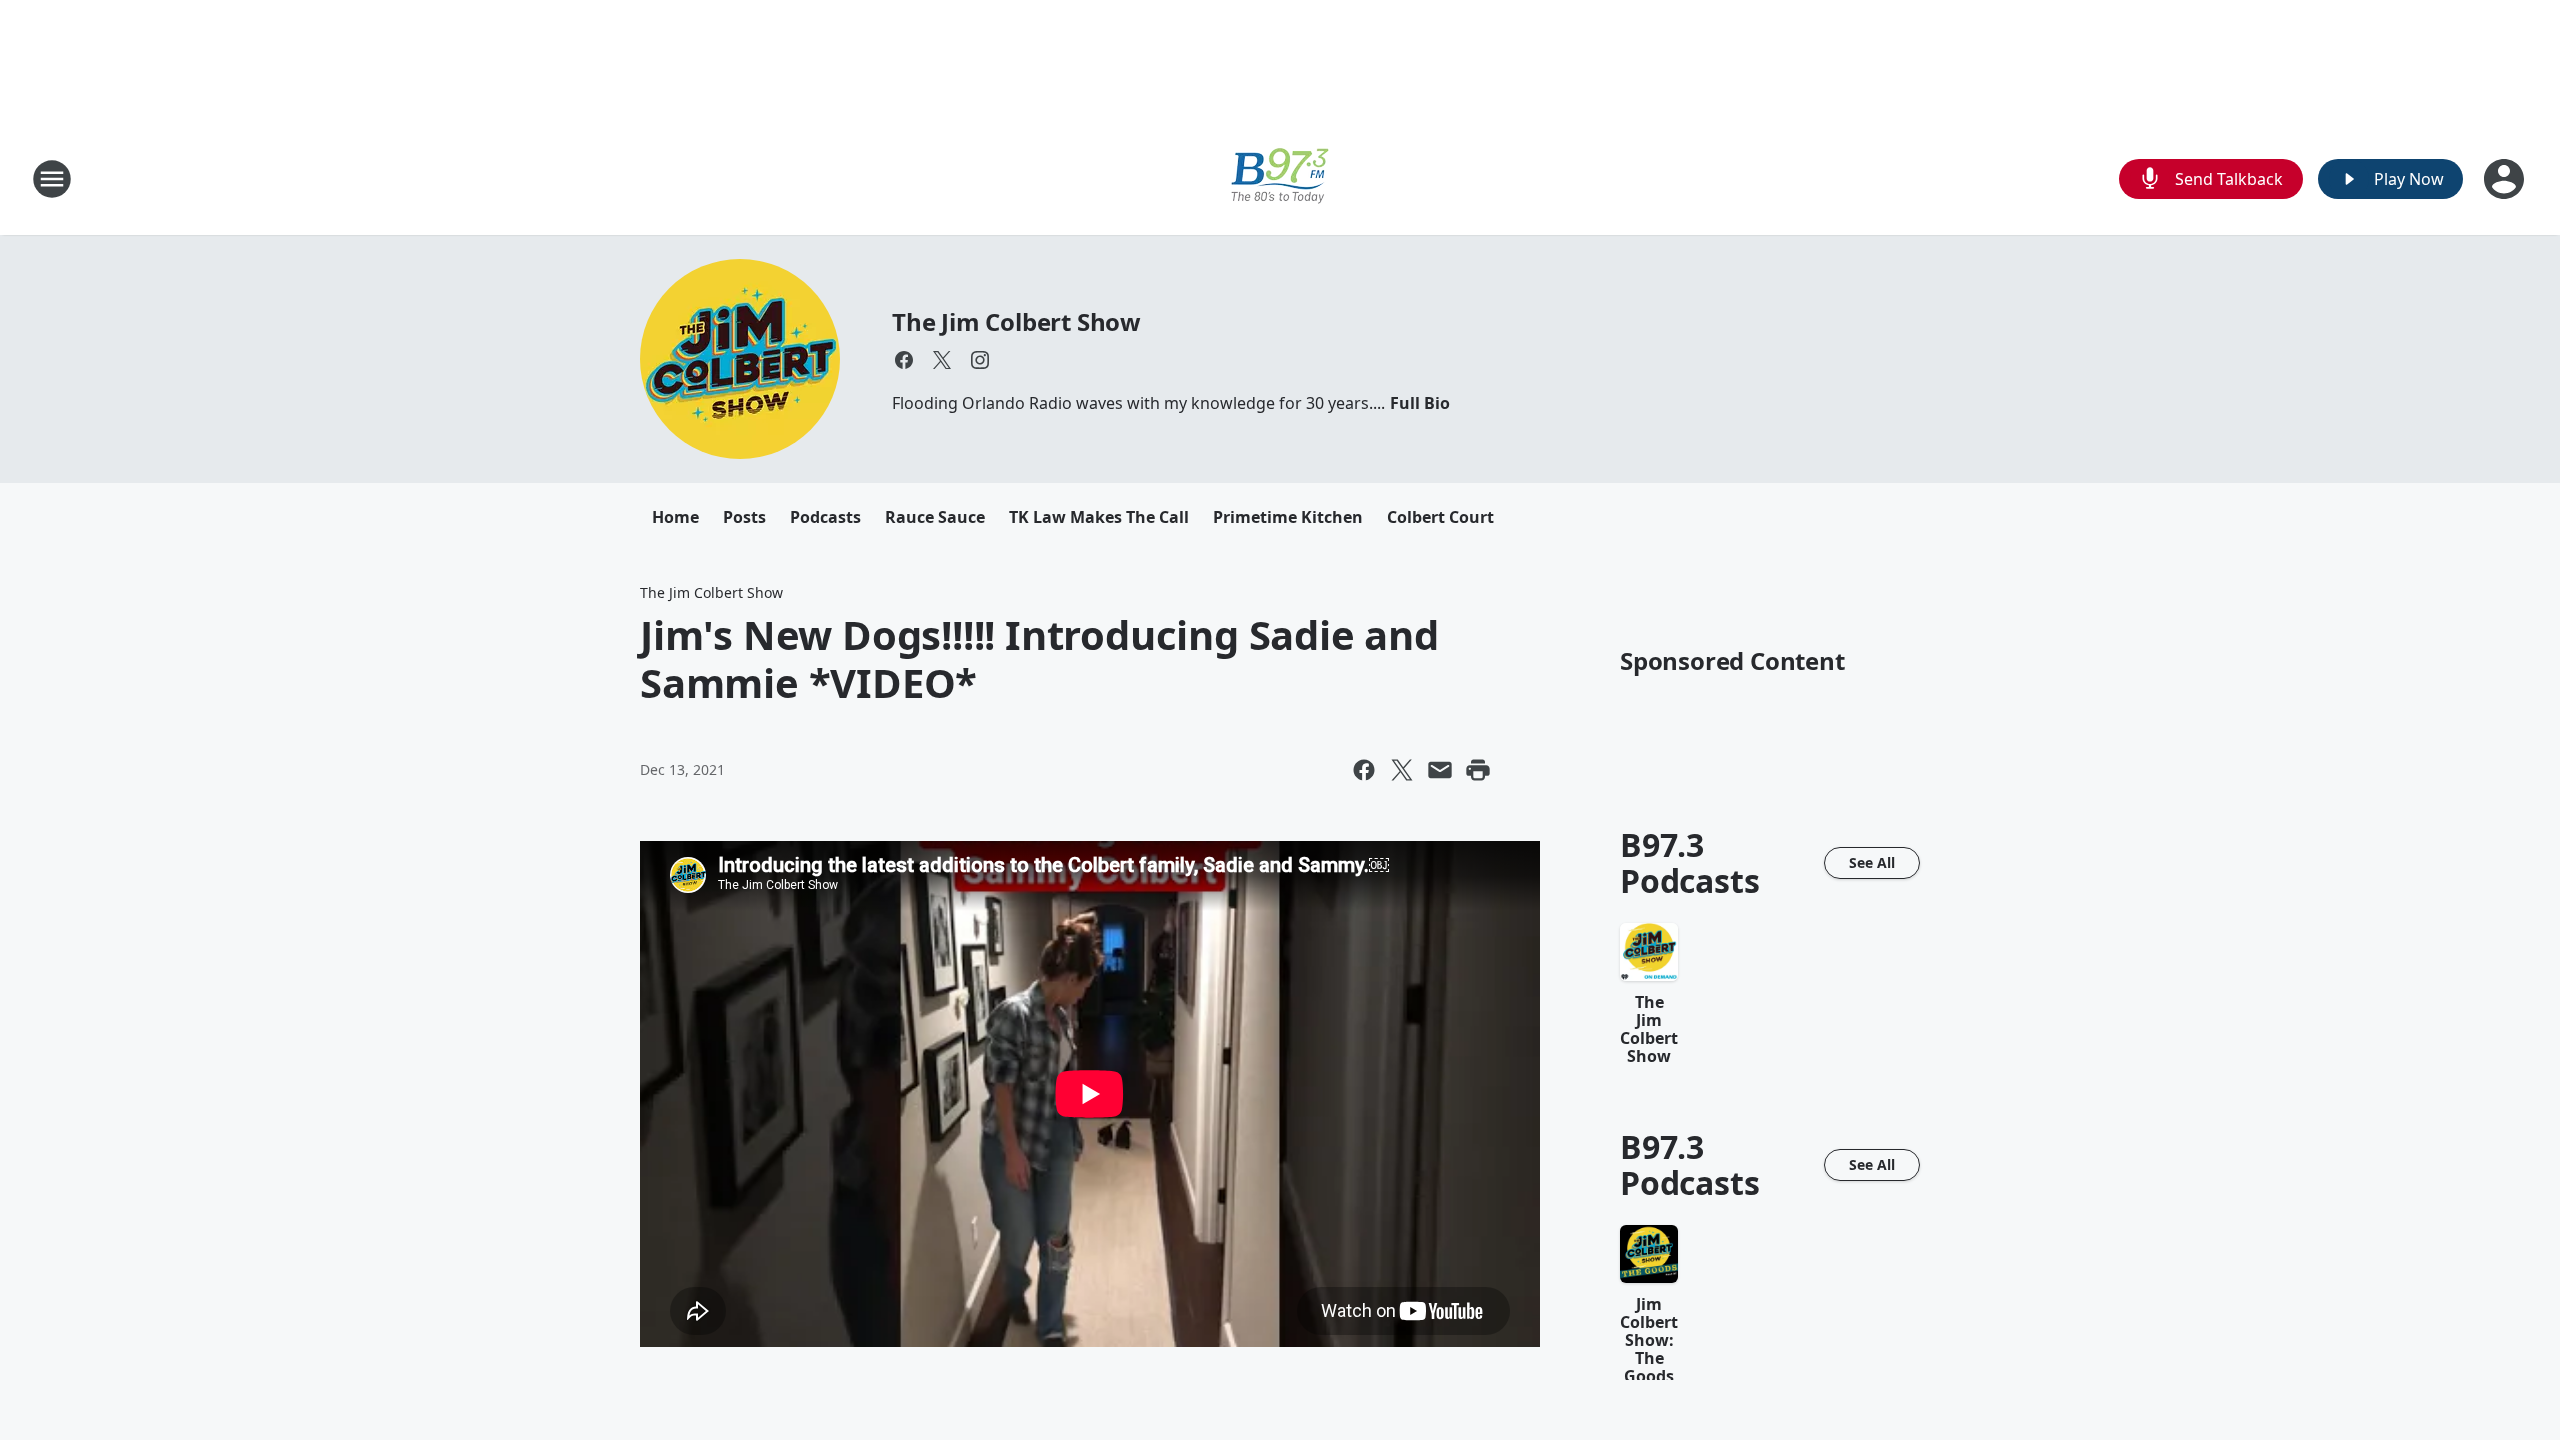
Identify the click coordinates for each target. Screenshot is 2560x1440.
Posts (744, 517)
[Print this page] (1478, 770)
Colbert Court (1440, 517)
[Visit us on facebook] (904, 360)
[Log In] (2506, 179)
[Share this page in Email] (1440, 770)
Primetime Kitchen (1288, 517)
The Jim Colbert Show (1016, 321)
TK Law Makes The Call (1099, 517)
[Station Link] (1280, 178)
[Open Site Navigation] (52, 179)
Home (675, 517)
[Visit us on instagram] (980, 360)
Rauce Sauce (935, 517)
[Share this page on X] (1402, 770)
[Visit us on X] (942, 360)
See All (1872, 862)
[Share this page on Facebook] (1364, 770)
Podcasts (825, 517)
